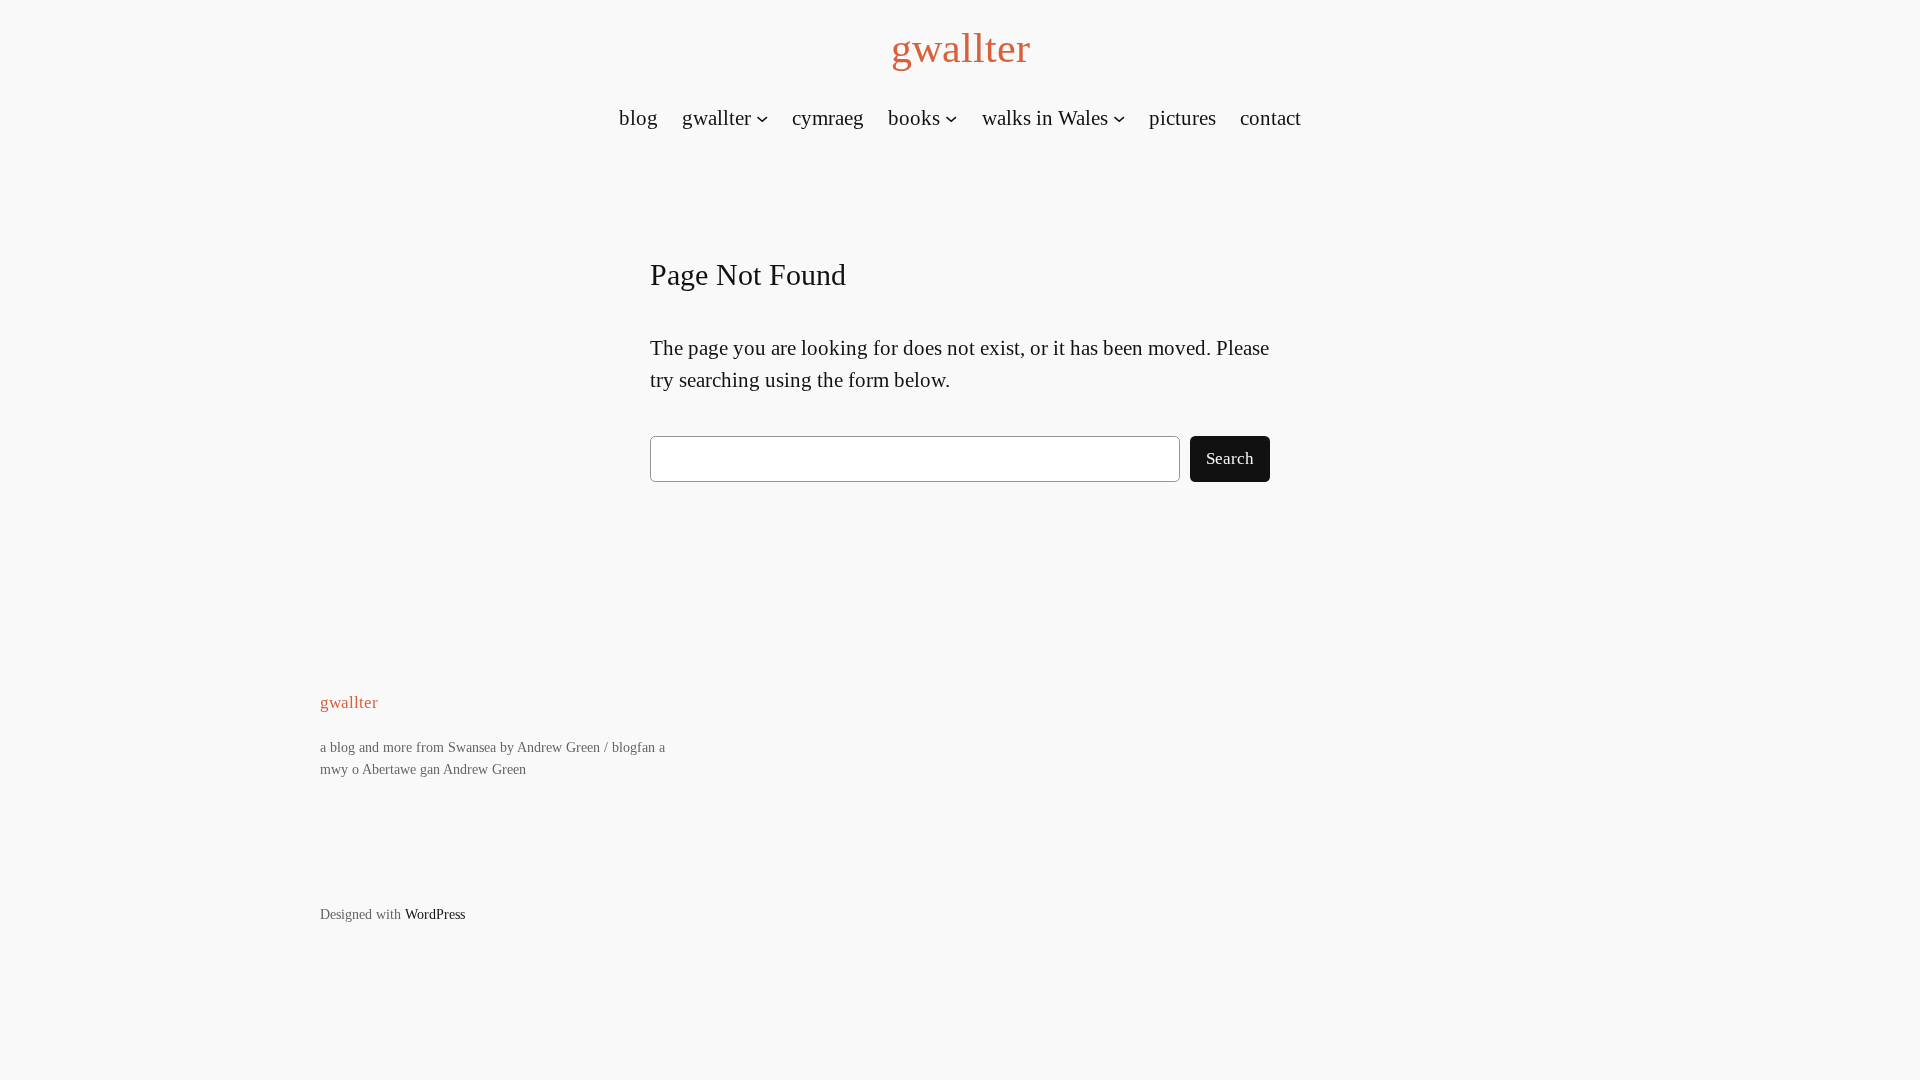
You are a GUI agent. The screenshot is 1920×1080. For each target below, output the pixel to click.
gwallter (960, 48)
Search (1230, 458)
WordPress (435, 914)
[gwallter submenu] (762, 117)
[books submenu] (951, 117)
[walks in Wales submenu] (1119, 117)
